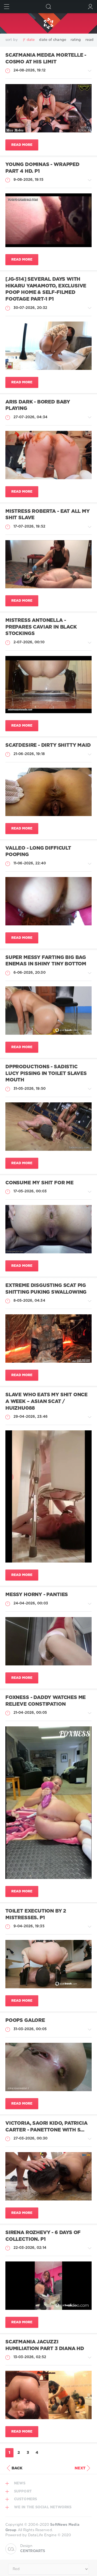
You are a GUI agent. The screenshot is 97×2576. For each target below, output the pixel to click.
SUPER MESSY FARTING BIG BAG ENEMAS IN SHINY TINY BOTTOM (46, 961)
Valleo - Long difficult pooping (38, 852)
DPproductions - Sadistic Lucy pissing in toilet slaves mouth (46, 1074)
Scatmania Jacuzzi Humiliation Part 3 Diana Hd (45, 2345)
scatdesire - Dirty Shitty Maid (48, 745)
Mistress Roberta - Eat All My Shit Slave (48, 515)
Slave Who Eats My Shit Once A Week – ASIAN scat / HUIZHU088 (46, 1401)
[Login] (90, 7)
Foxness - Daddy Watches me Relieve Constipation (46, 1701)
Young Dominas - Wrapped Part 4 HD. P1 (42, 168)
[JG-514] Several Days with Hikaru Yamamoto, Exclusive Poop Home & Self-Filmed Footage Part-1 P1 (46, 289)
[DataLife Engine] (48, 23)
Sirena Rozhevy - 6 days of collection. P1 (43, 2236)
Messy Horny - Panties (37, 1595)
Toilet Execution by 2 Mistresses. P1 (36, 1915)
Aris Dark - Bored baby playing (38, 405)
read (89, 40)
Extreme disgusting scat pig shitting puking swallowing (46, 1289)
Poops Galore (25, 2021)
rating (76, 40)
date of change (53, 40)
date (31, 40)
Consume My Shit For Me (39, 1183)
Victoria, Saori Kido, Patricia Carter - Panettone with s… (46, 2127)
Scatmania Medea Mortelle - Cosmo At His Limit (46, 59)
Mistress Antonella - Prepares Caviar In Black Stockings (41, 627)
